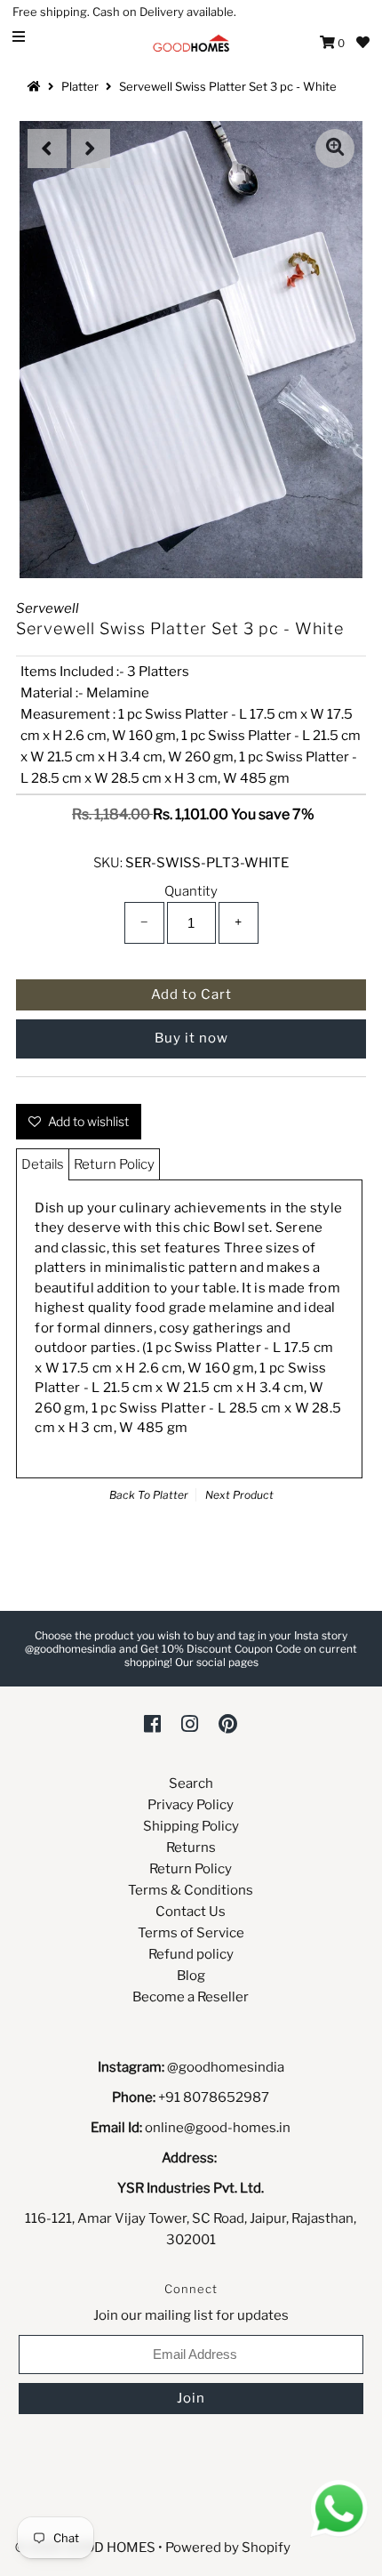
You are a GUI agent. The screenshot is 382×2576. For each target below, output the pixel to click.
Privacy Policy (191, 1805)
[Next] (91, 149)
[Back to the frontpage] (36, 86)
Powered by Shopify (228, 2548)
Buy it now (191, 1038)
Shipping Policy (191, 1826)
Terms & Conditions (191, 1890)
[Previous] (47, 149)
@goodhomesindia (226, 2067)
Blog (191, 1976)
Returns (191, 1847)
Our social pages (217, 1662)
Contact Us (191, 1912)
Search (191, 1783)
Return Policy (114, 1164)
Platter (80, 86)
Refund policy (191, 1954)
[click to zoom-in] (335, 149)
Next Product (239, 1495)
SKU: (108, 863)
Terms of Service (191, 1933)
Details (43, 1164)
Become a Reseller (191, 1997)
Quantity (191, 891)
